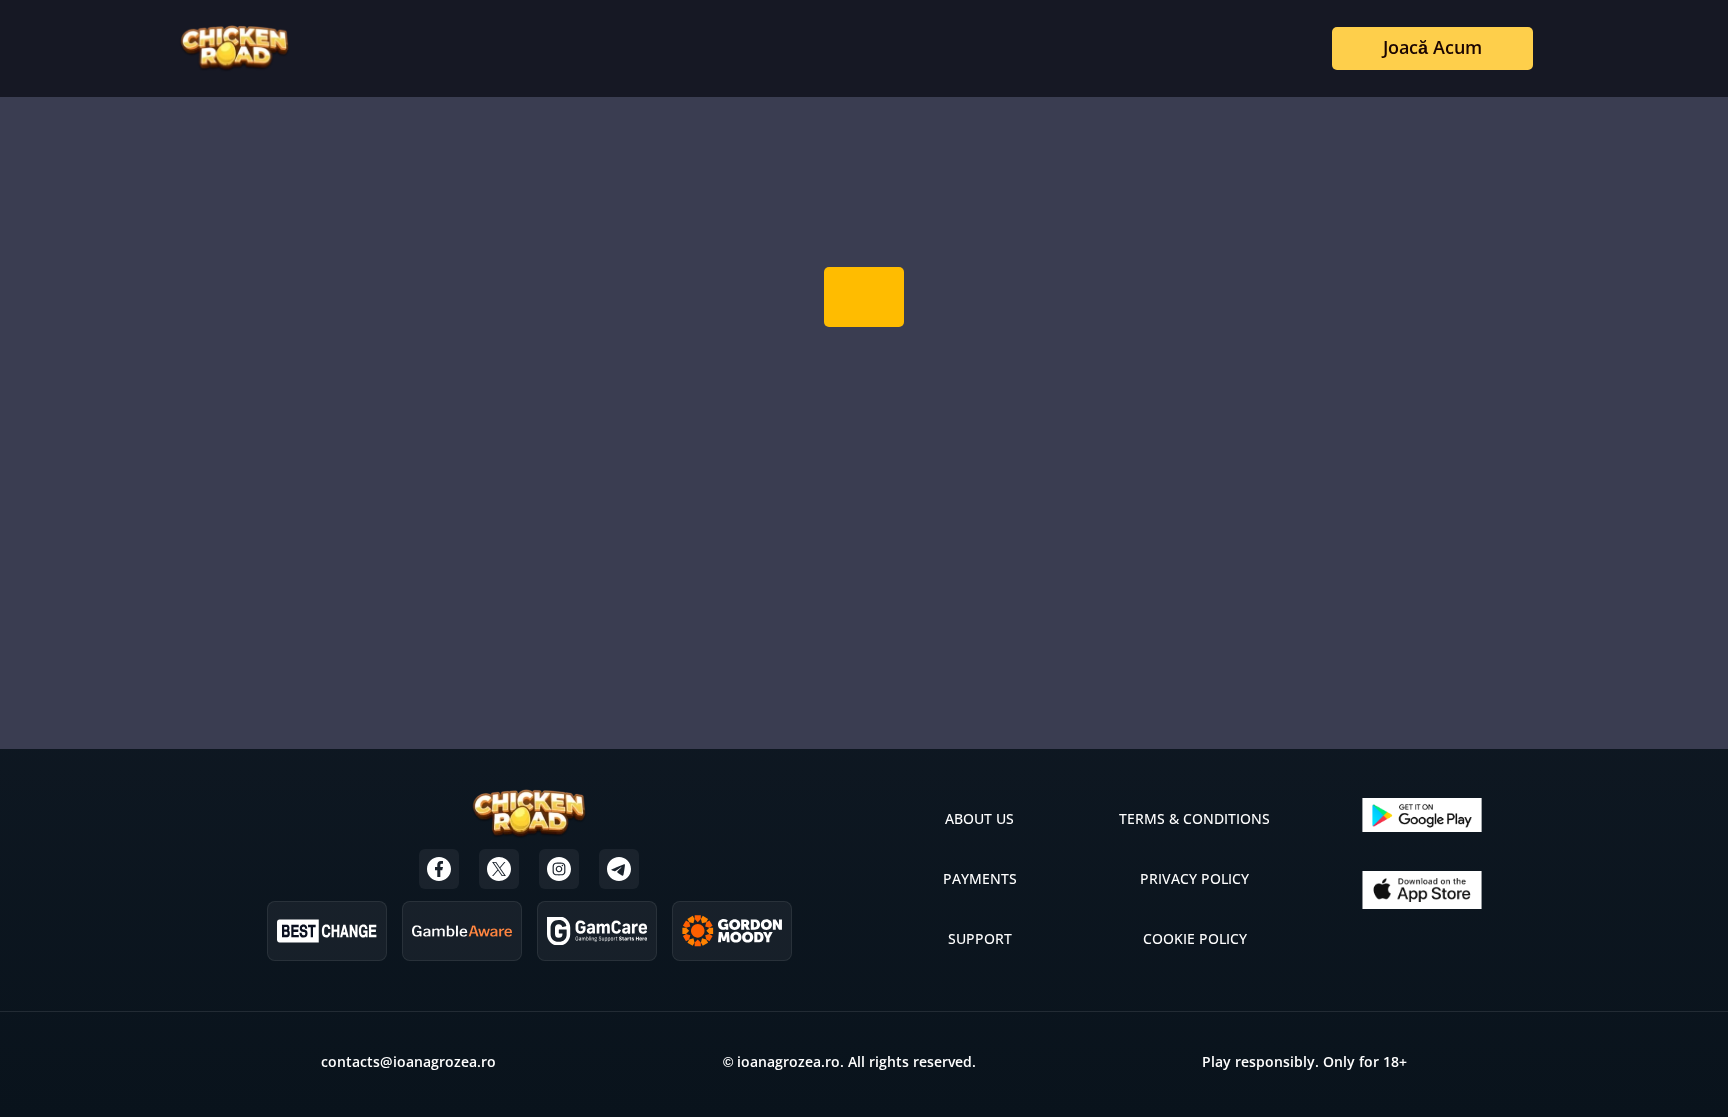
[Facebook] (439, 869)
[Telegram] (619, 869)
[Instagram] (559, 869)
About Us (979, 818)
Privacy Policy (1194, 878)
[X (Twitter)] (499, 869)
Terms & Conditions (1194, 818)
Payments (980, 878)
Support (980, 938)
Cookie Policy (1195, 938)
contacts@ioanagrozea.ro (408, 1061)
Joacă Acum (1432, 47)
